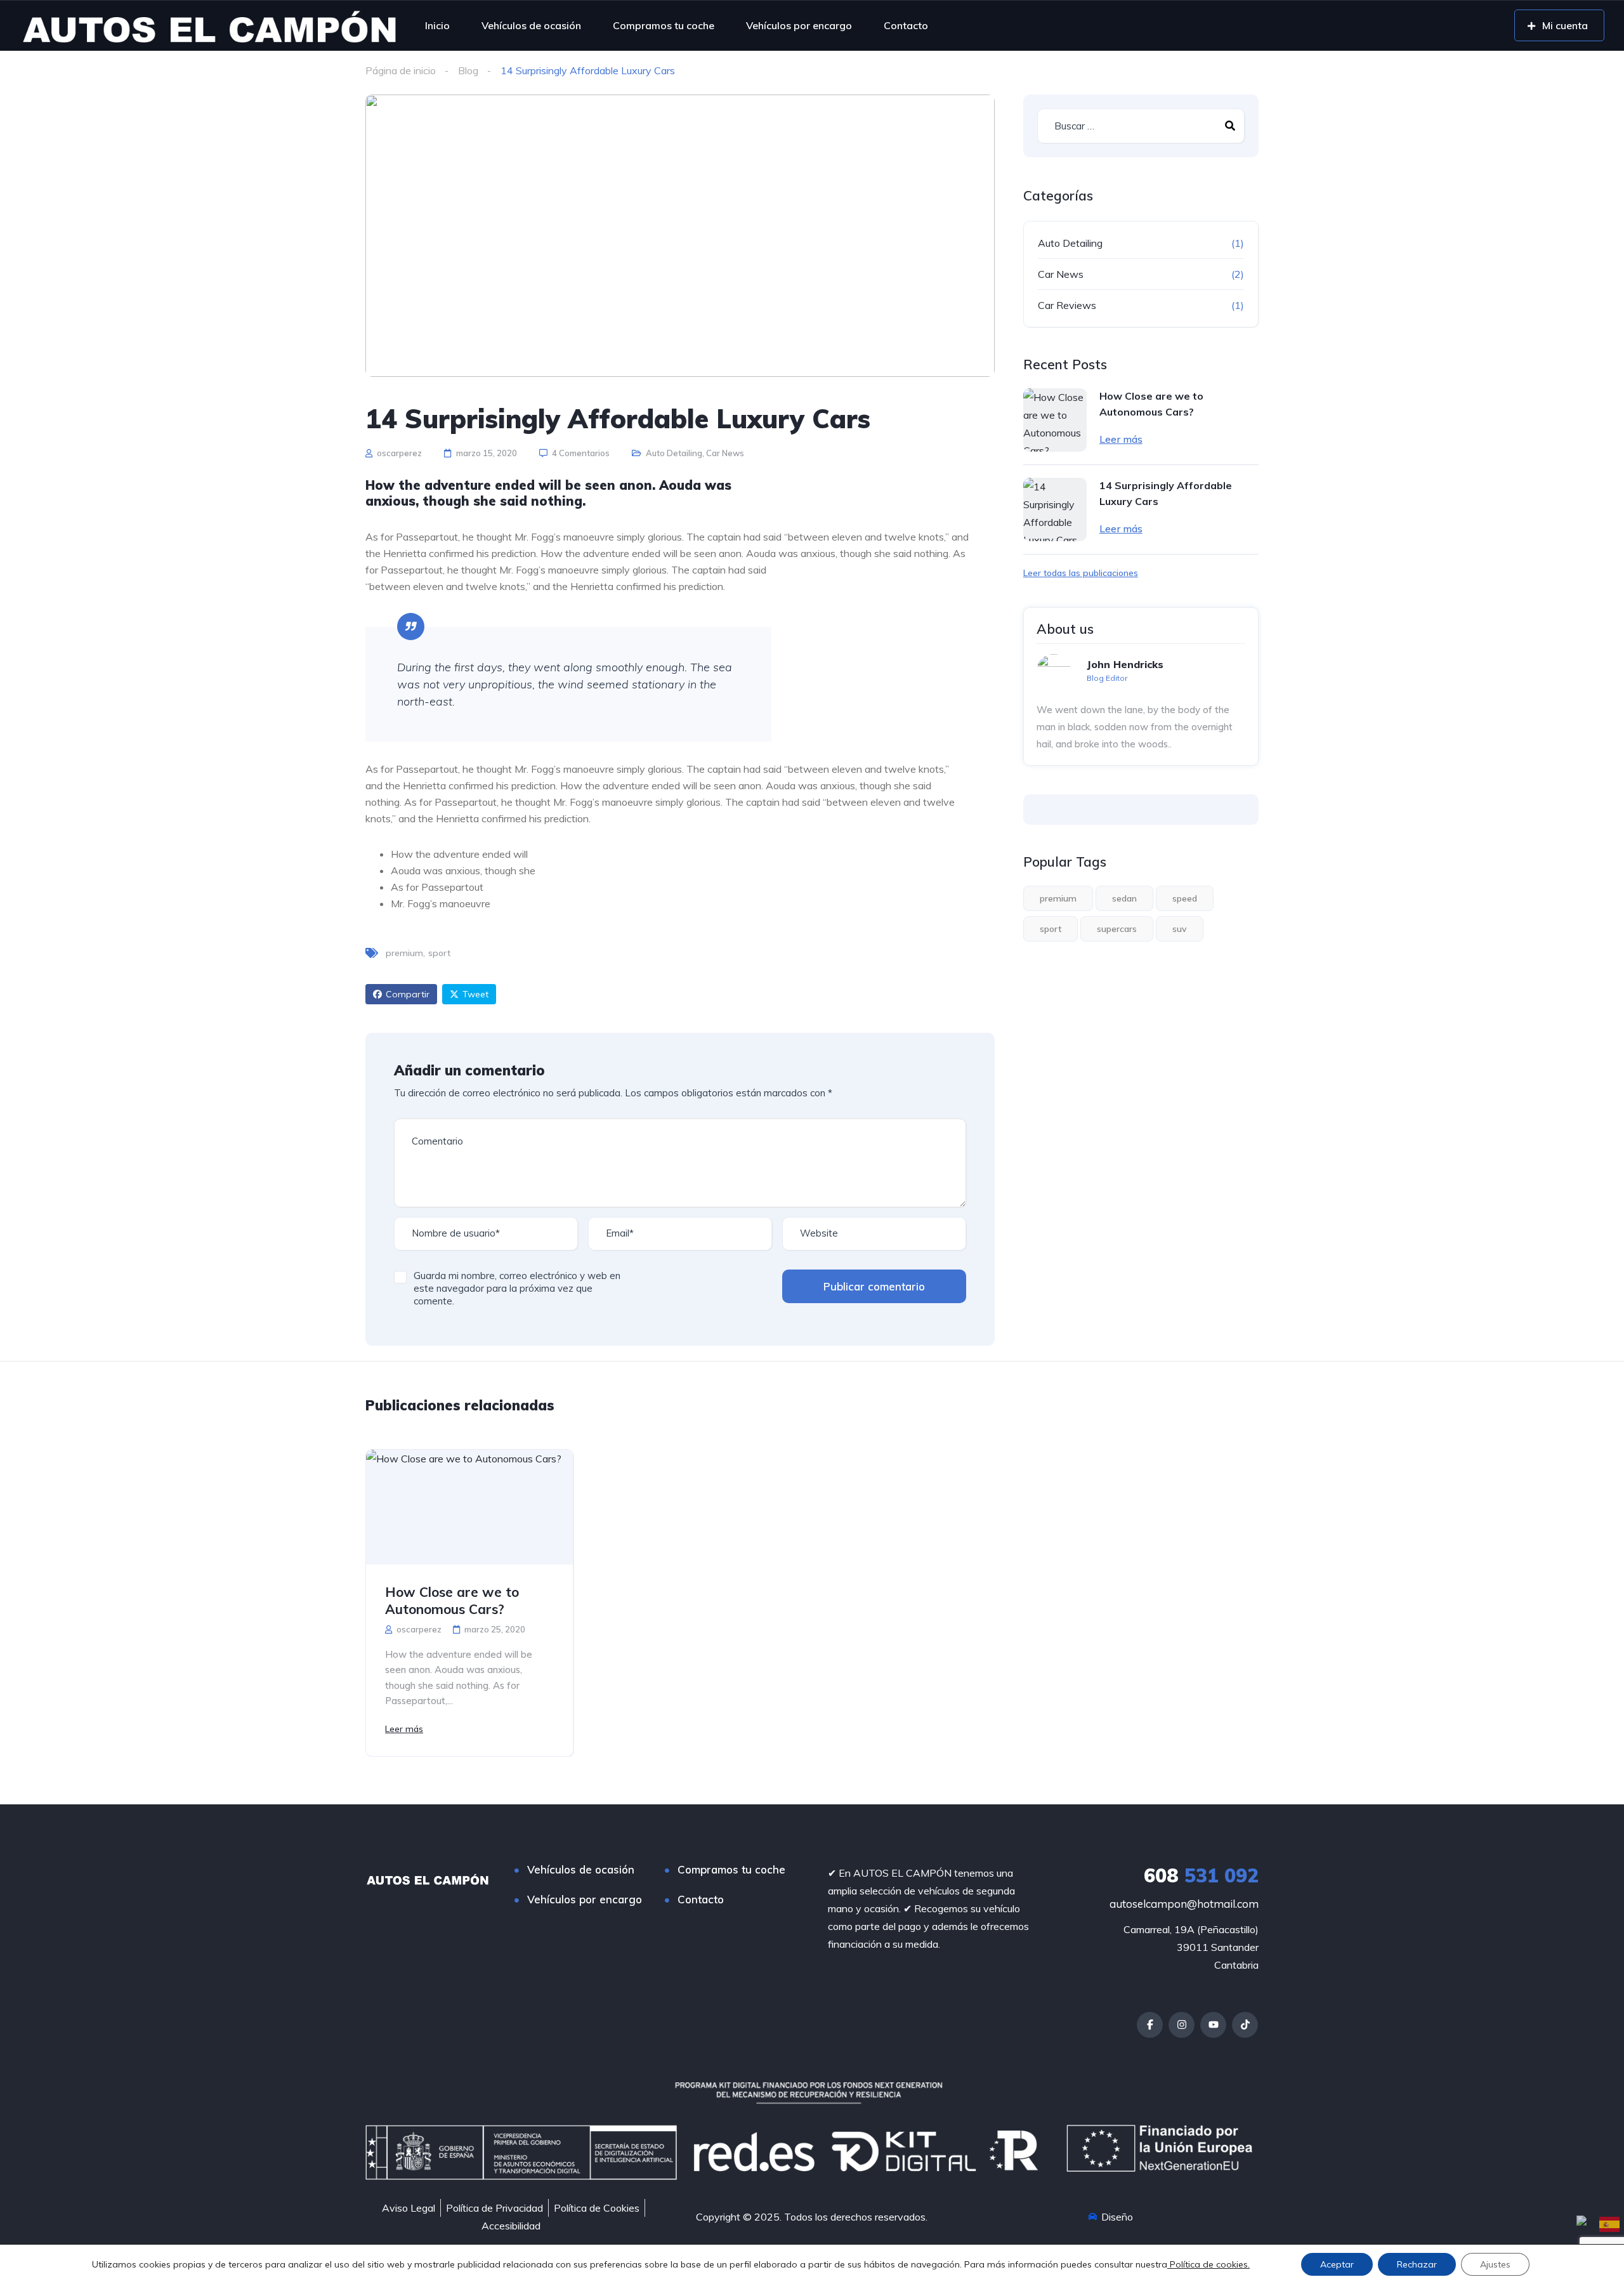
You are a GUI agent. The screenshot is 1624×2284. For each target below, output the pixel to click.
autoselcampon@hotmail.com (1184, 1904)
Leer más (1121, 439)
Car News (725, 453)
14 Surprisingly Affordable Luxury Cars (1166, 493)
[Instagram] (1182, 2025)
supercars (1117, 929)
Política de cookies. (1208, 2264)
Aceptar (1337, 2264)
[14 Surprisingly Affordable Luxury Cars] (1055, 509)
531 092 (1201, 1875)
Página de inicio (401, 70)
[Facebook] (1150, 2025)
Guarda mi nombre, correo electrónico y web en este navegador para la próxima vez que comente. (517, 1288)
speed (1185, 898)
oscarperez (398, 453)
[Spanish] (1610, 2223)
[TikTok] (1245, 2025)
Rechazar (1417, 2264)
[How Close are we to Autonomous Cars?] (1055, 420)
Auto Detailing (674, 453)
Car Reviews (1067, 305)
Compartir (408, 994)
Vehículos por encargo (799, 25)
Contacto (906, 25)
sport (439, 953)
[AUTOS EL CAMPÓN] (209, 25)
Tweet (475, 994)
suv (1180, 929)
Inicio (437, 25)
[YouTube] (1213, 2025)
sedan (1124, 898)
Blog (468, 70)
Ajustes (1495, 2264)
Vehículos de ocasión (531, 25)
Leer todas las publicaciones (1081, 573)
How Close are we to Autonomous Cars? (1151, 404)
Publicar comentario (874, 1286)
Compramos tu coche (664, 25)
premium (404, 953)
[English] (1588, 2223)
